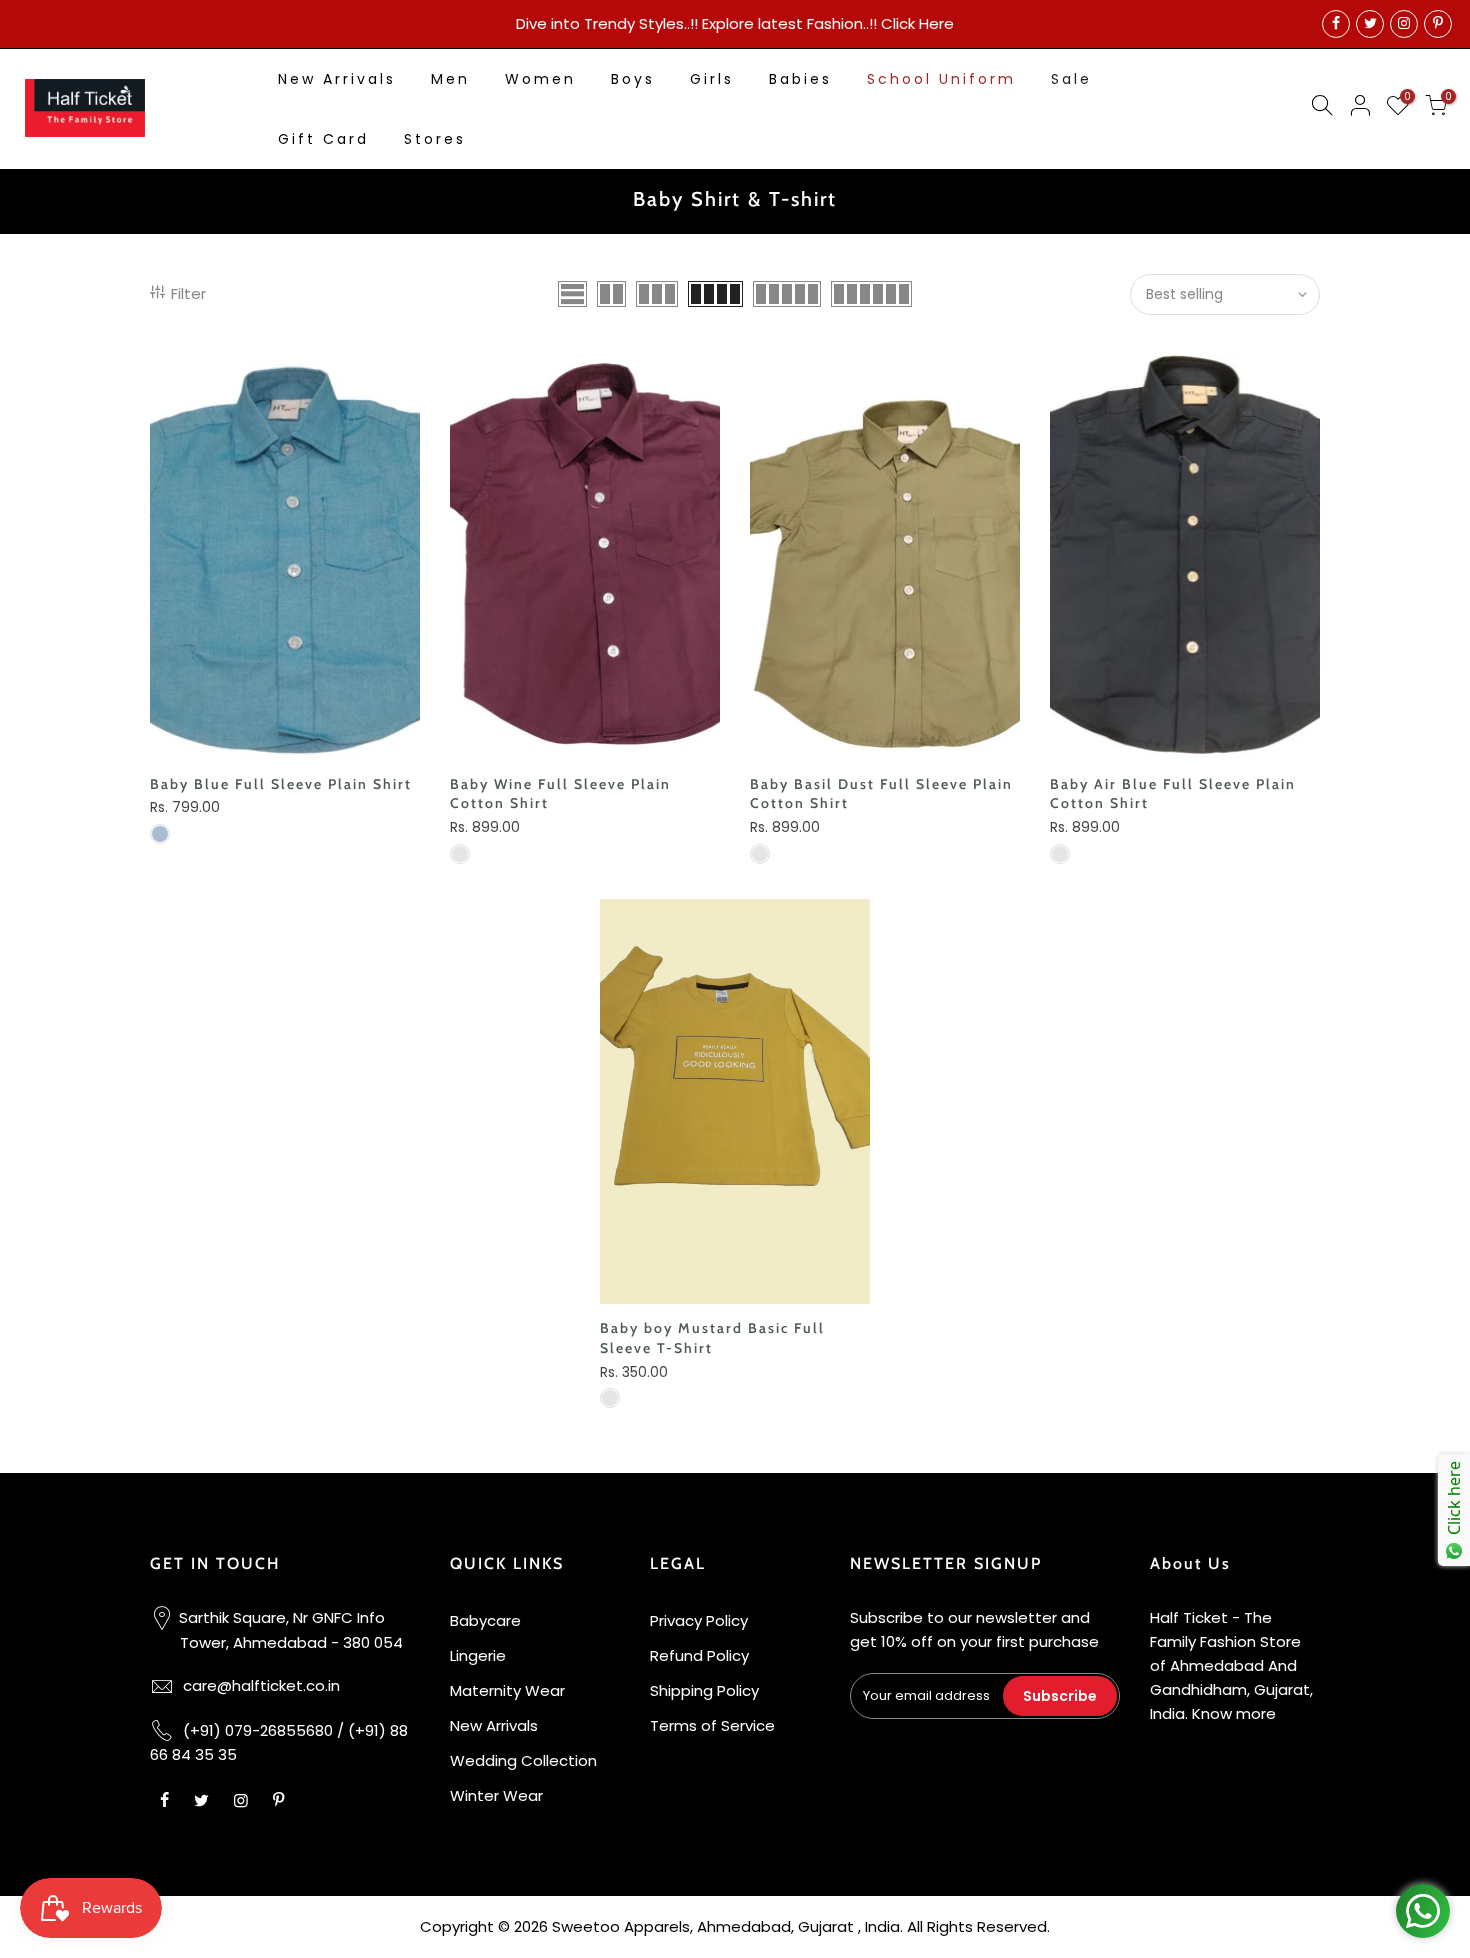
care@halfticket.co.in (261, 1685)
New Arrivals (337, 79)
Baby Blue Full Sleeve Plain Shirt (281, 784)
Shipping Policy (704, 1690)
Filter (188, 293)
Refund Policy (699, 1655)
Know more (1234, 1713)
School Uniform (941, 79)
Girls (712, 79)
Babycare (485, 1620)
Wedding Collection (523, 1760)
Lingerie (478, 1655)
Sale (1071, 79)
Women (540, 79)
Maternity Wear (507, 1690)
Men (450, 79)
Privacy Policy (699, 1620)
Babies (800, 79)
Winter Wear (496, 1795)
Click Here (917, 23)
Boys (633, 79)
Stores (435, 139)
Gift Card (323, 139)
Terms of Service (712, 1725)
